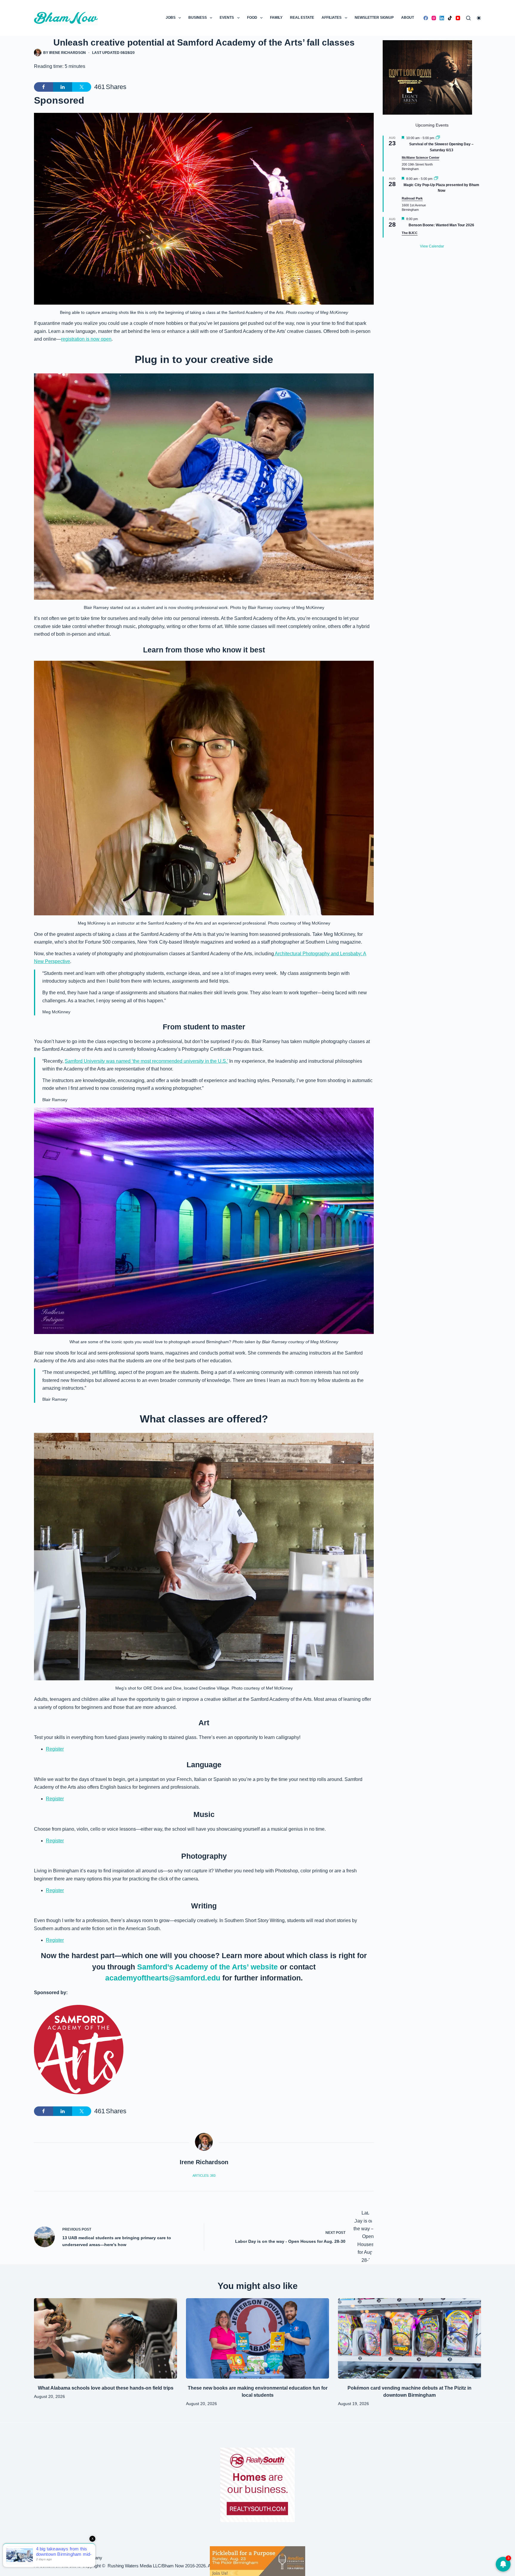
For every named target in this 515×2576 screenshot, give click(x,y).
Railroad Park (412, 198)
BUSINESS (198, 18)
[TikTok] (450, 18)
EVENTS (227, 18)
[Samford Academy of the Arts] (79, 2050)
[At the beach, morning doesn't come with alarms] (257, 2561)
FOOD (252, 18)
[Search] (468, 18)
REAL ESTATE (302, 18)
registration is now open (86, 339)
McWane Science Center (421, 158)
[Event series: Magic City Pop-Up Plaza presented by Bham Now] (436, 179)
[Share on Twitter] (82, 87)
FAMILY (276, 18)
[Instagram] (434, 18)
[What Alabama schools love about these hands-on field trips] (106, 2338)
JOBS (171, 18)
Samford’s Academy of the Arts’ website (208, 1967)
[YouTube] (458, 18)
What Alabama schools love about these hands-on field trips (106, 2388)
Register (55, 1749)
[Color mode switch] (479, 18)
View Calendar (432, 246)
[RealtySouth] (257, 2485)
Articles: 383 (204, 2176)
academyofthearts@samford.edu (163, 1978)
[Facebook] (426, 18)
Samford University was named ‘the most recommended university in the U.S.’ (146, 1061)
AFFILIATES (332, 18)
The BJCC (410, 233)
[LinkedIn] (442, 18)
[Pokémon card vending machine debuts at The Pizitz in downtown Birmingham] (409, 2338)
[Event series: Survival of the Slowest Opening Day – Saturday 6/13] (438, 138)
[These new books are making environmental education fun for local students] (257, 2338)
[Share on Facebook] (44, 87)
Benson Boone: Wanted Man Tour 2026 (441, 225)
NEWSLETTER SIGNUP (374, 18)
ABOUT (408, 18)
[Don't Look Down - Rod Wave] (427, 77)
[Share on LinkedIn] (63, 87)
